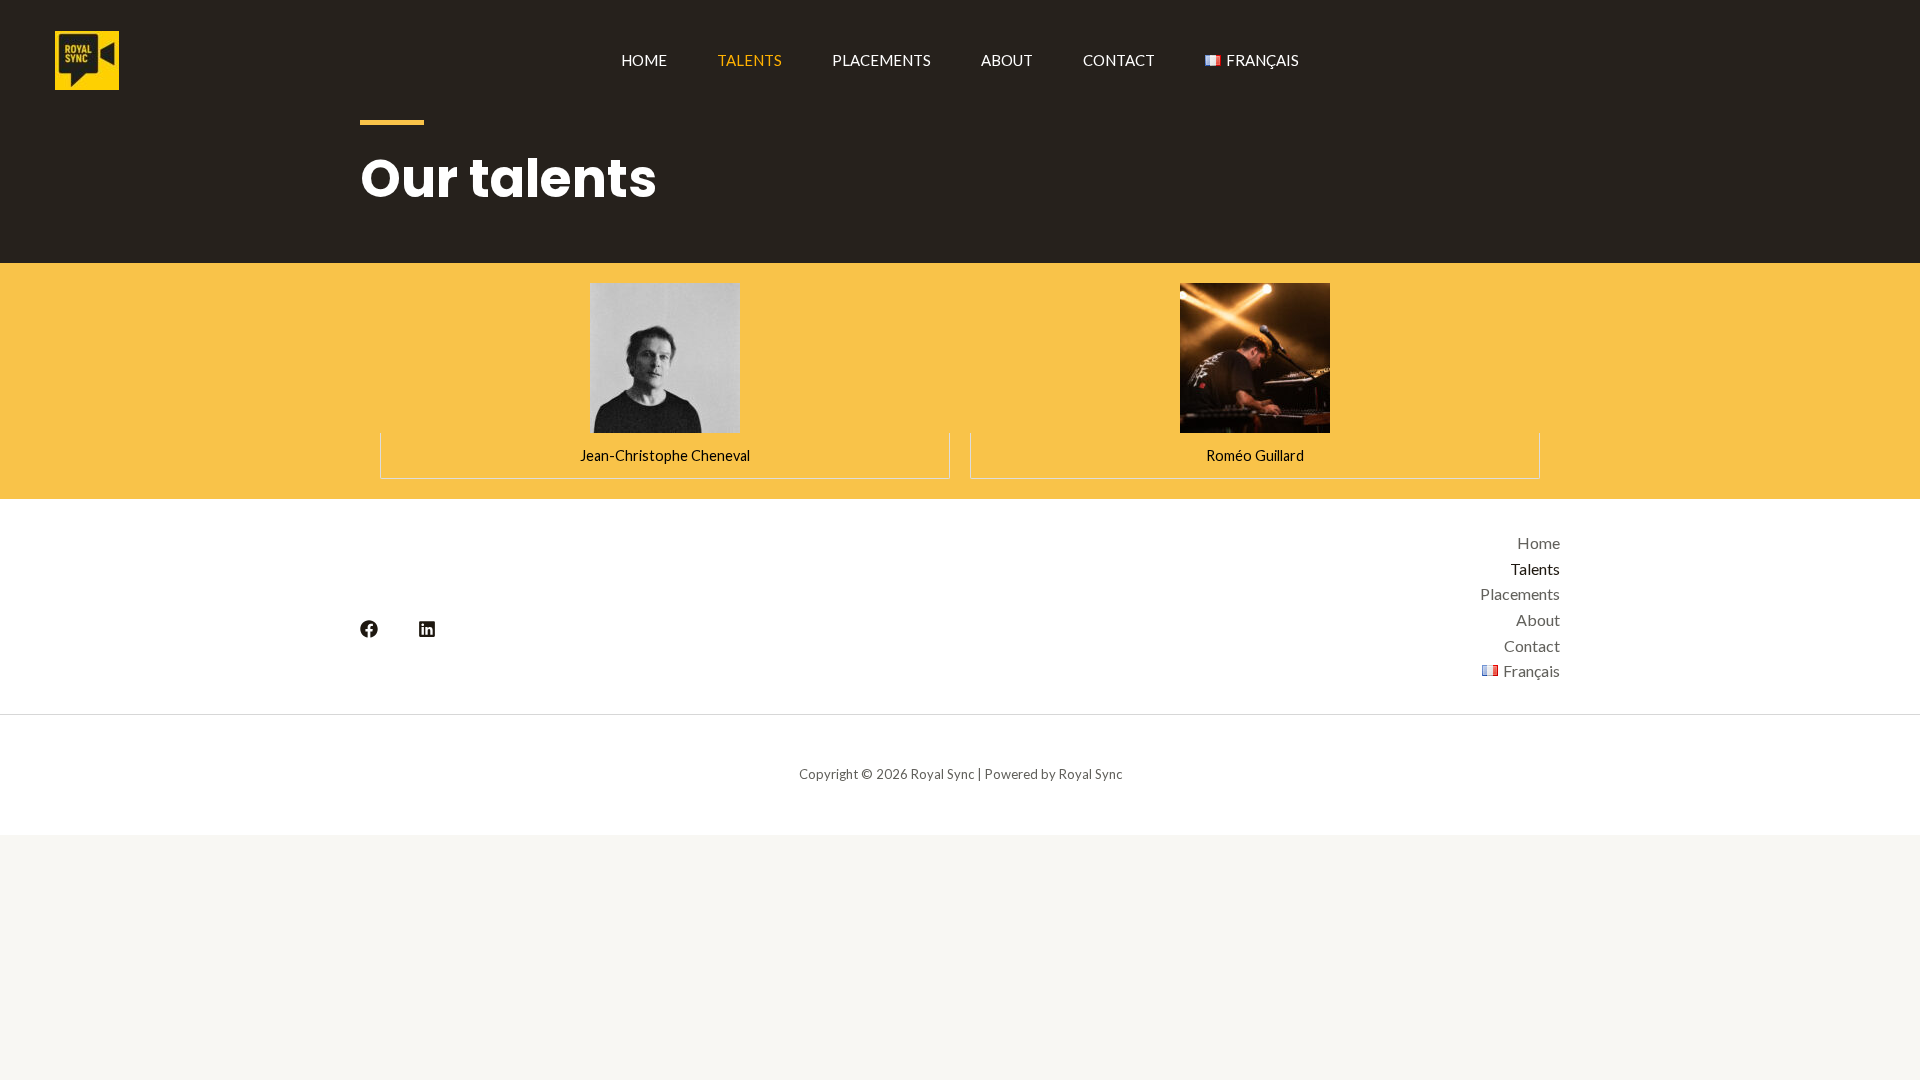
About (1007, 60)
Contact (1119, 60)
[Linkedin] (427, 629)
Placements (881, 60)
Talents (749, 60)
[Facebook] (369, 629)
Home (644, 60)
